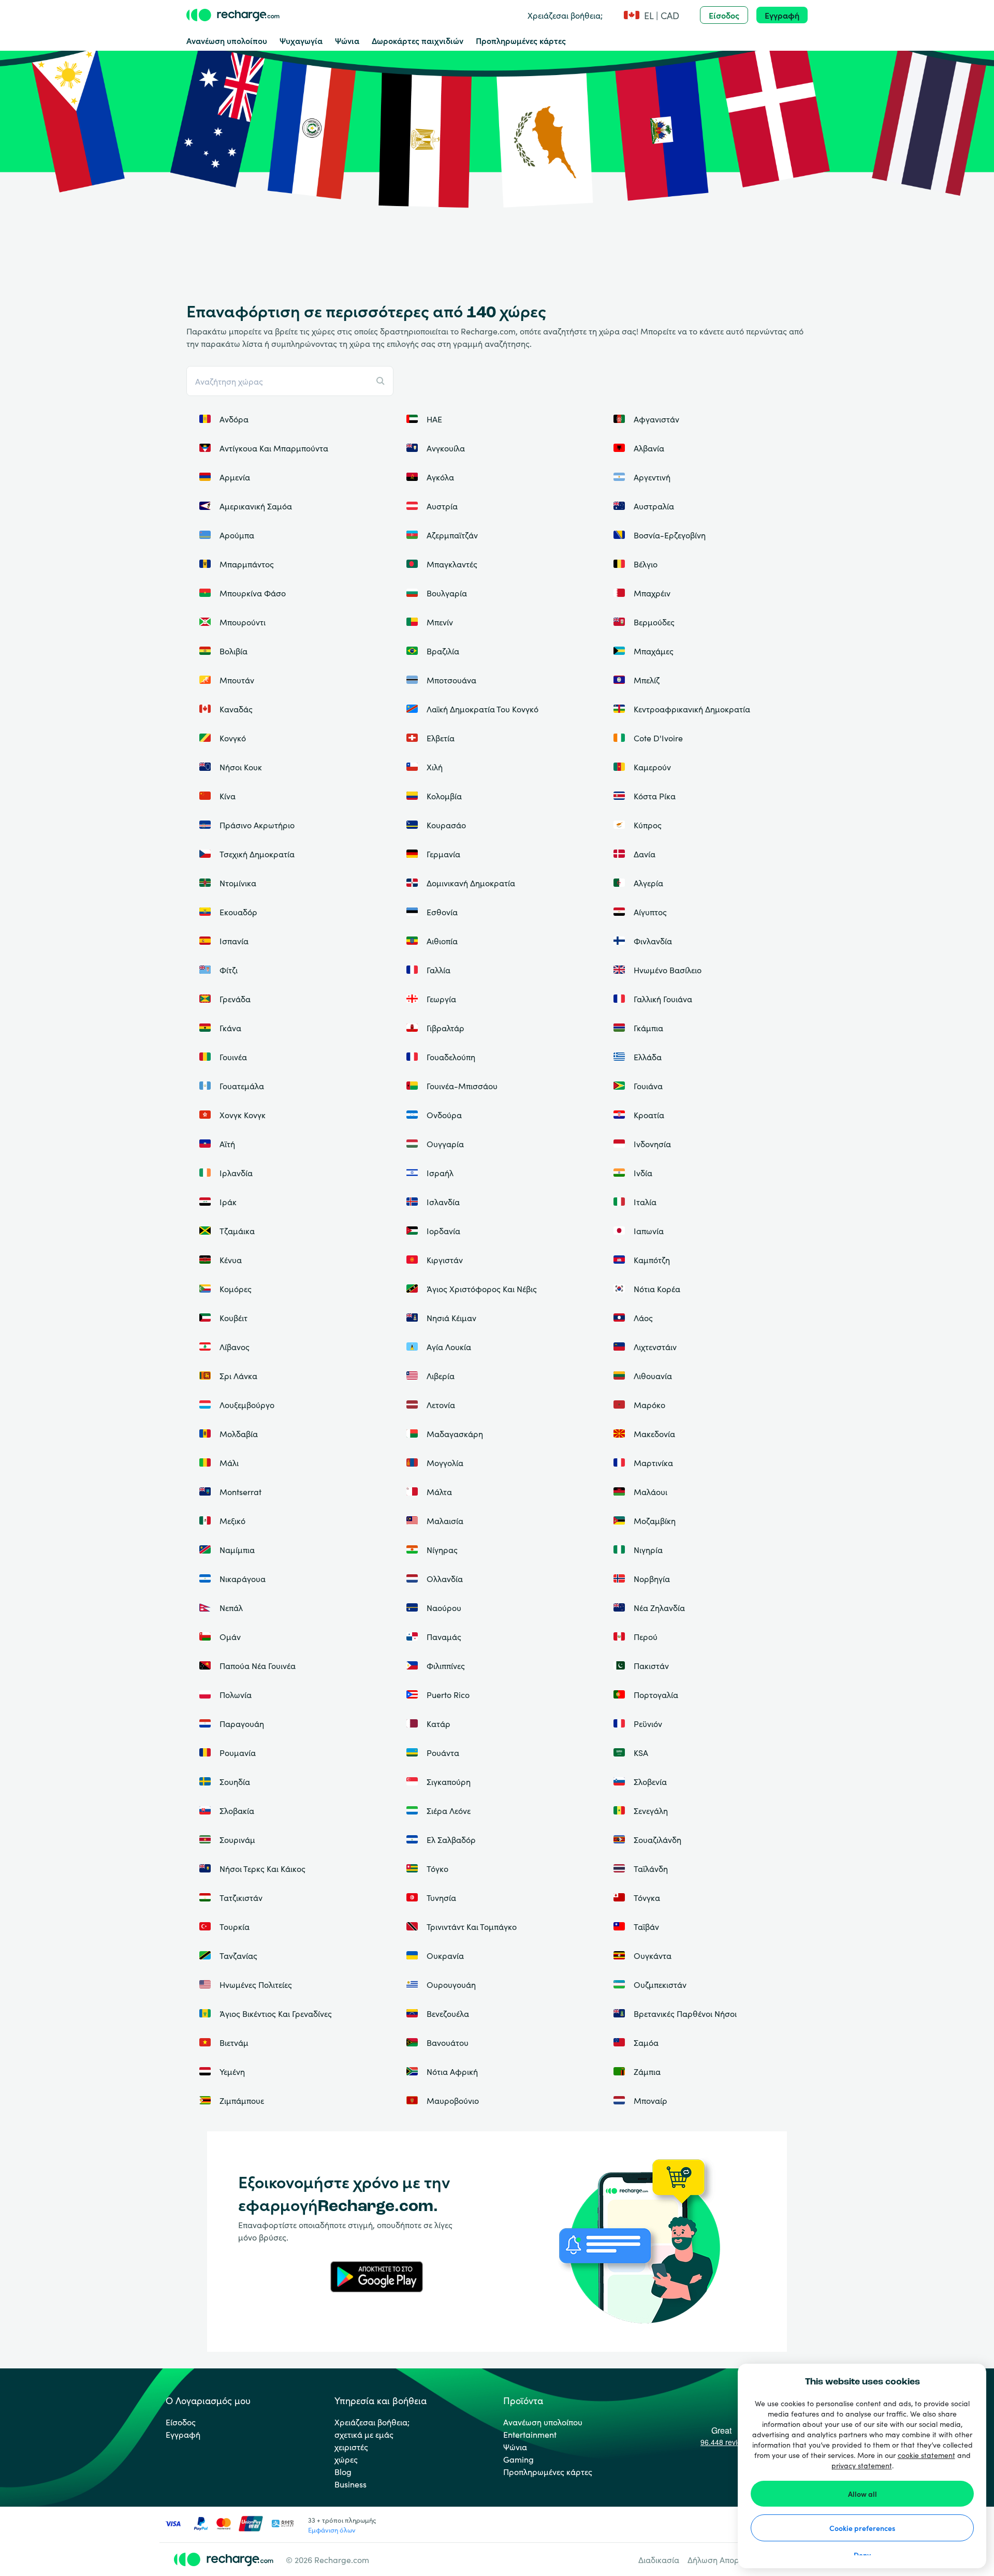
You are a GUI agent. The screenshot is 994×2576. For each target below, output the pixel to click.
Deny (862, 2555)
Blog (343, 2471)
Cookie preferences (862, 2528)
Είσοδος (724, 15)
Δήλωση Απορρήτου (725, 2559)
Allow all (863, 2494)
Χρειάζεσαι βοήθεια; (565, 15)
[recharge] (233, 15)
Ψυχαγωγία (301, 40)
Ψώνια (347, 40)
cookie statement (926, 2455)
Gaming (518, 2459)
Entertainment (530, 2434)
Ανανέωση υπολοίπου (227, 40)
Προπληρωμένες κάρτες (521, 40)
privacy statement (862, 2465)
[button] (651, 15)
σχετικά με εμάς (364, 2434)
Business (350, 2484)
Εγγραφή (782, 15)
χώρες (346, 2459)
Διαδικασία (659, 2559)
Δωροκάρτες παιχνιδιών (418, 40)
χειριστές (351, 2447)
